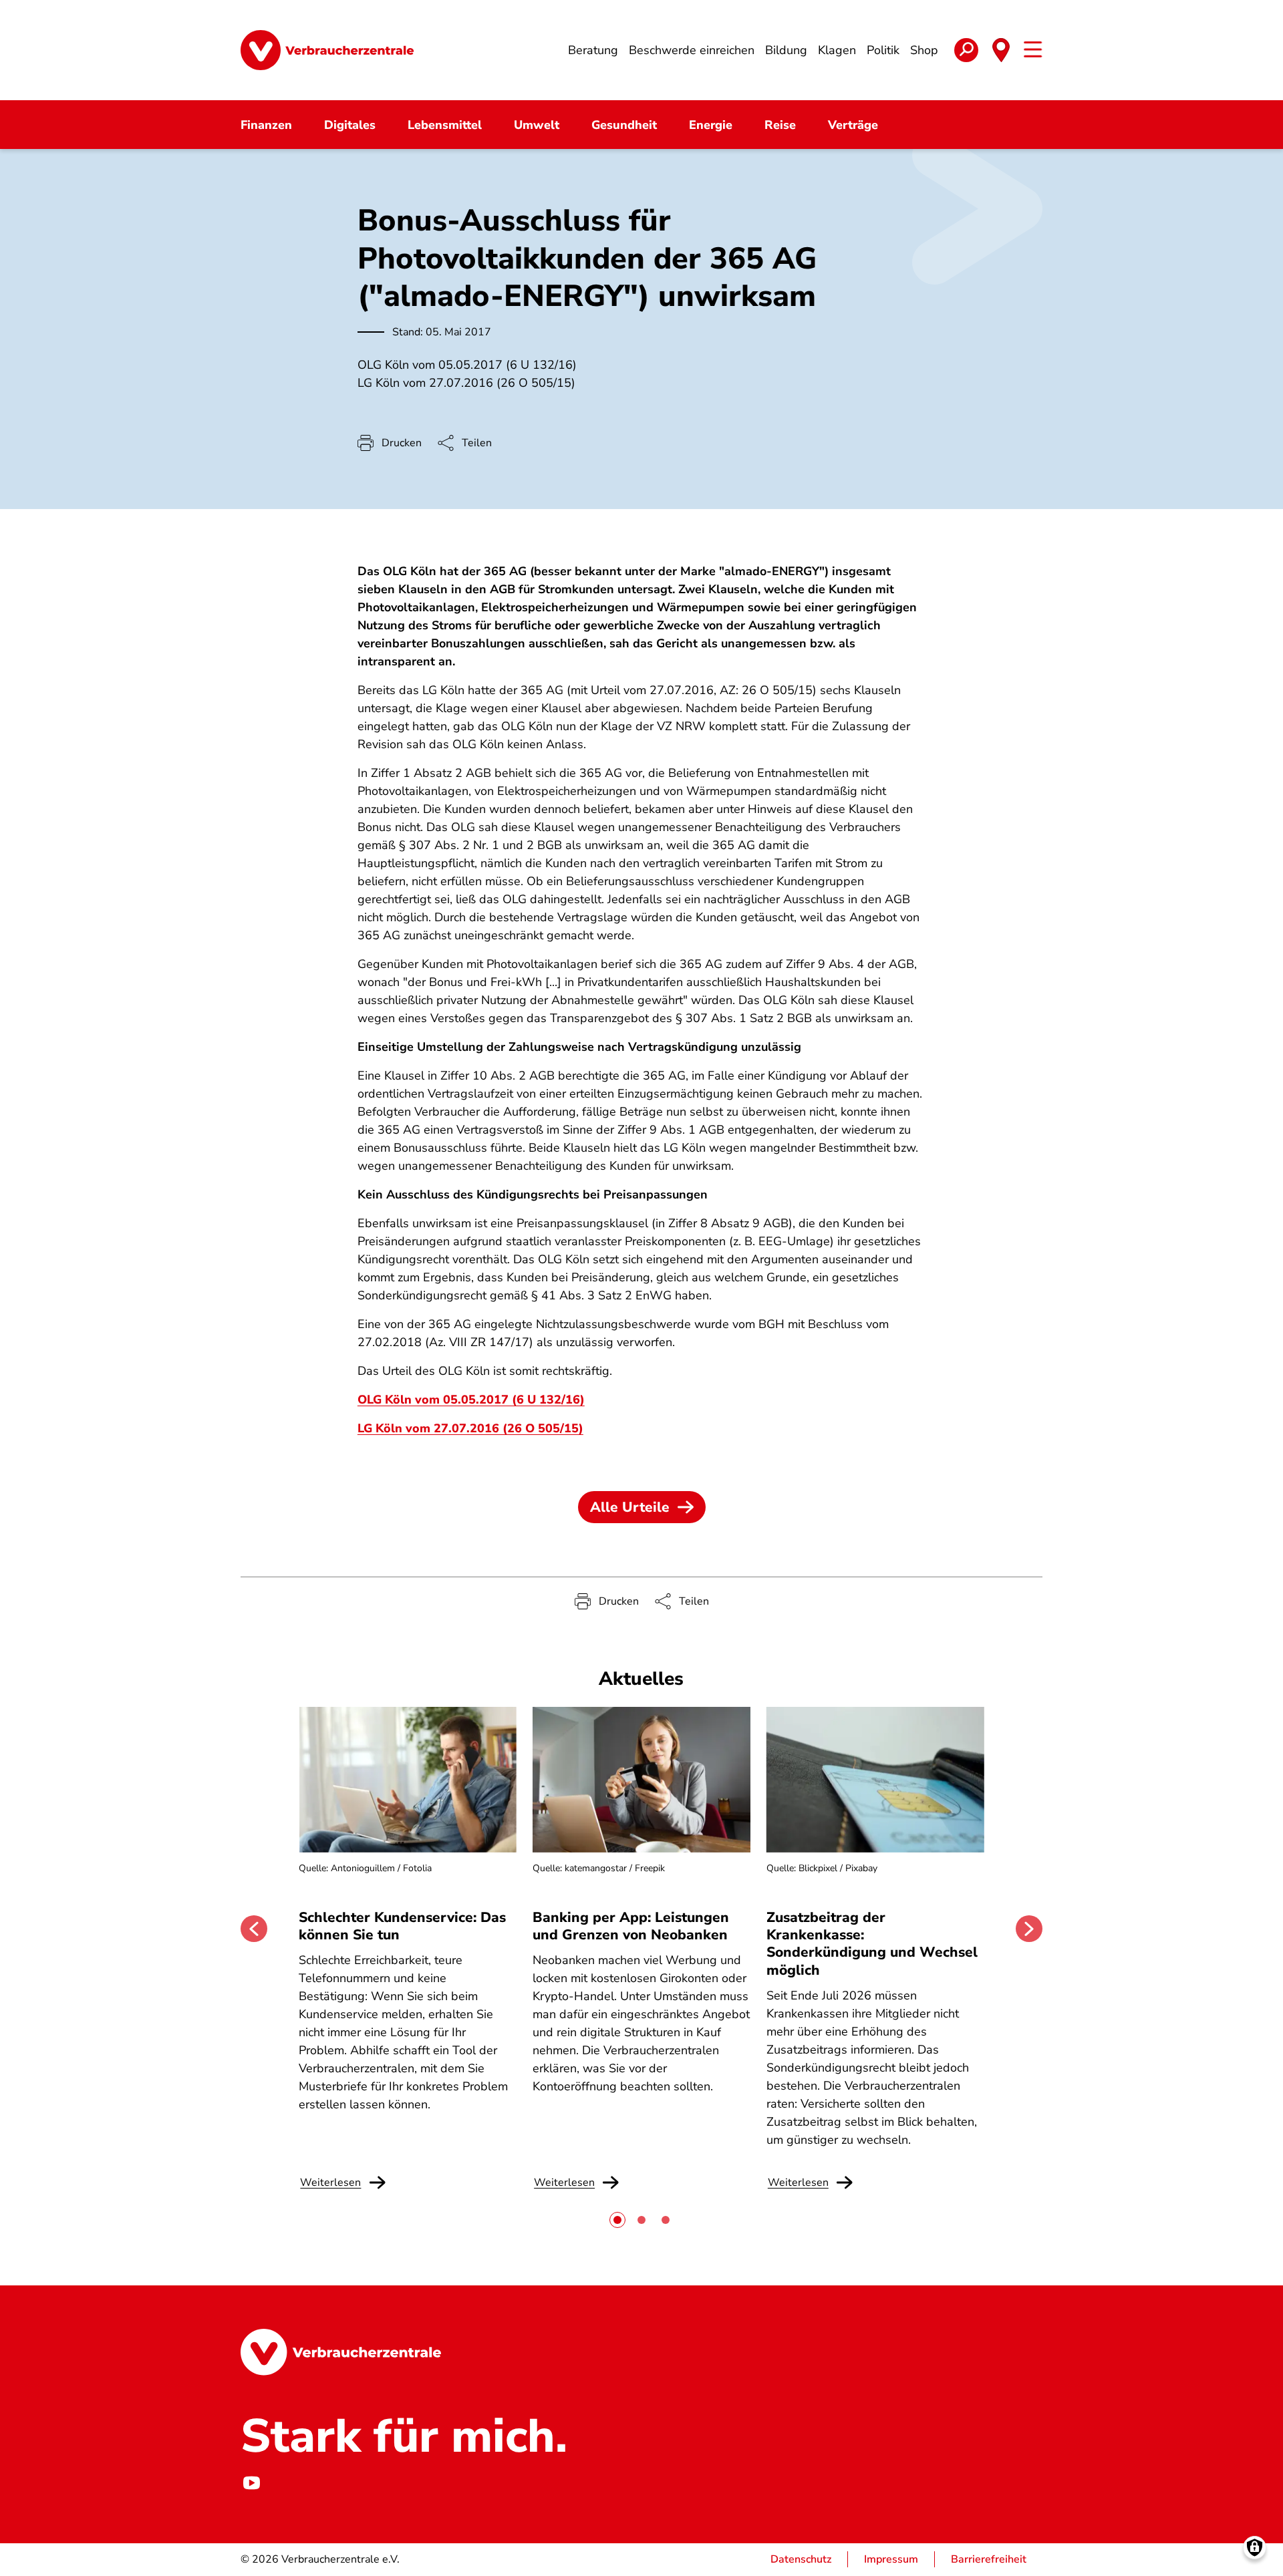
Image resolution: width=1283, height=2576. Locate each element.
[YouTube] (251, 2483)
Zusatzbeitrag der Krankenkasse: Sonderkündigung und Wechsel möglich (872, 1944)
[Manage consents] (1255, 2548)
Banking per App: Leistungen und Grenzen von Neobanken (631, 1926)
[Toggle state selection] (1001, 50)
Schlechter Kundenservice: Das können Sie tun (402, 1926)
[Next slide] (1029, 1929)
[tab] (617, 2220)
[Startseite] (327, 50)
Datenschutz (801, 2559)
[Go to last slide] (254, 1929)
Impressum (891, 2559)
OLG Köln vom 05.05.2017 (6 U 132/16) (471, 1400)
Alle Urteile (630, 1507)
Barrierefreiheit (989, 2559)
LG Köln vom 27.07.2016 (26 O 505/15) (470, 1428)
